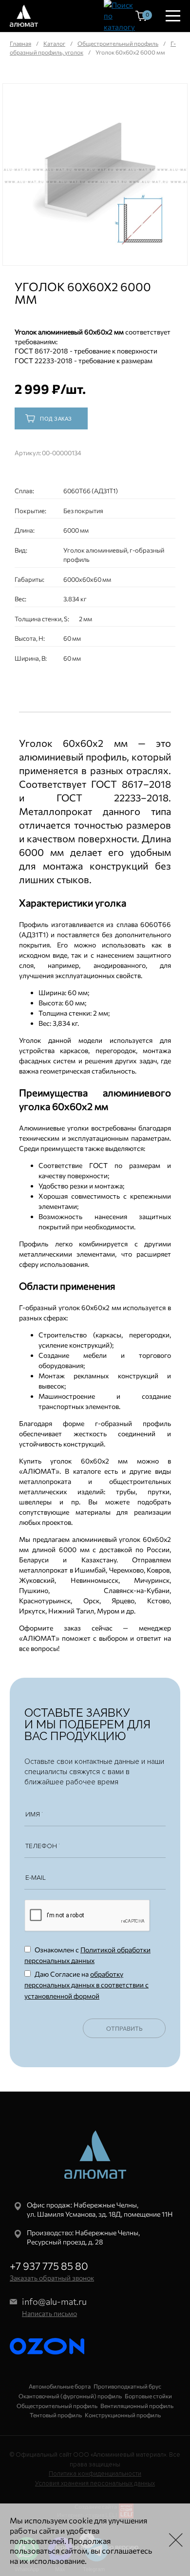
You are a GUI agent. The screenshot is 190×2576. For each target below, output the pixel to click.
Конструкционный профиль (123, 2415)
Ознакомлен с (87, 1955)
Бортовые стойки (148, 2396)
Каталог (54, 43)
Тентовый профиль (56, 2415)
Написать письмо (49, 2313)
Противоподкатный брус (127, 2386)
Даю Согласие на (86, 1985)
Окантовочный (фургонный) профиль (70, 2396)
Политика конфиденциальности (95, 2474)
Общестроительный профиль (118, 43)
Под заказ (56, 419)
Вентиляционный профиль (137, 2406)
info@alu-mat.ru (54, 2301)
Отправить (124, 2028)
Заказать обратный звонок (52, 2278)
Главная (20, 43)
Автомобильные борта (60, 2386)
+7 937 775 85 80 (49, 2266)
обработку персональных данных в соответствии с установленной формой (86, 1985)
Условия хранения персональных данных (95, 2483)
